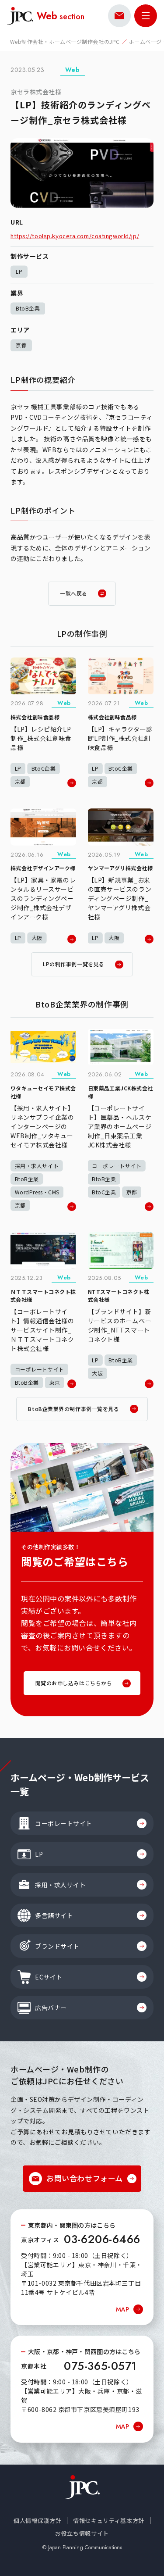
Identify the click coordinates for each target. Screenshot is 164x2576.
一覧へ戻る (74, 593)
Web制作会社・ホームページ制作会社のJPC (65, 41)
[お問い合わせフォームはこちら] (119, 16)
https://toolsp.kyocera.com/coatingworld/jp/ (75, 236)
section (61, 16)
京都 (21, 345)
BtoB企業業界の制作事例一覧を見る (73, 1409)
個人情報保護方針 (37, 2521)
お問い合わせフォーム (85, 2178)
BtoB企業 (28, 308)
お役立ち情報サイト (82, 2533)
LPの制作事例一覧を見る (74, 964)
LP (19, 271)
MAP (122, 2309)
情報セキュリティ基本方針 (109, 2521)
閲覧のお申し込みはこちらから (74, 1683)
